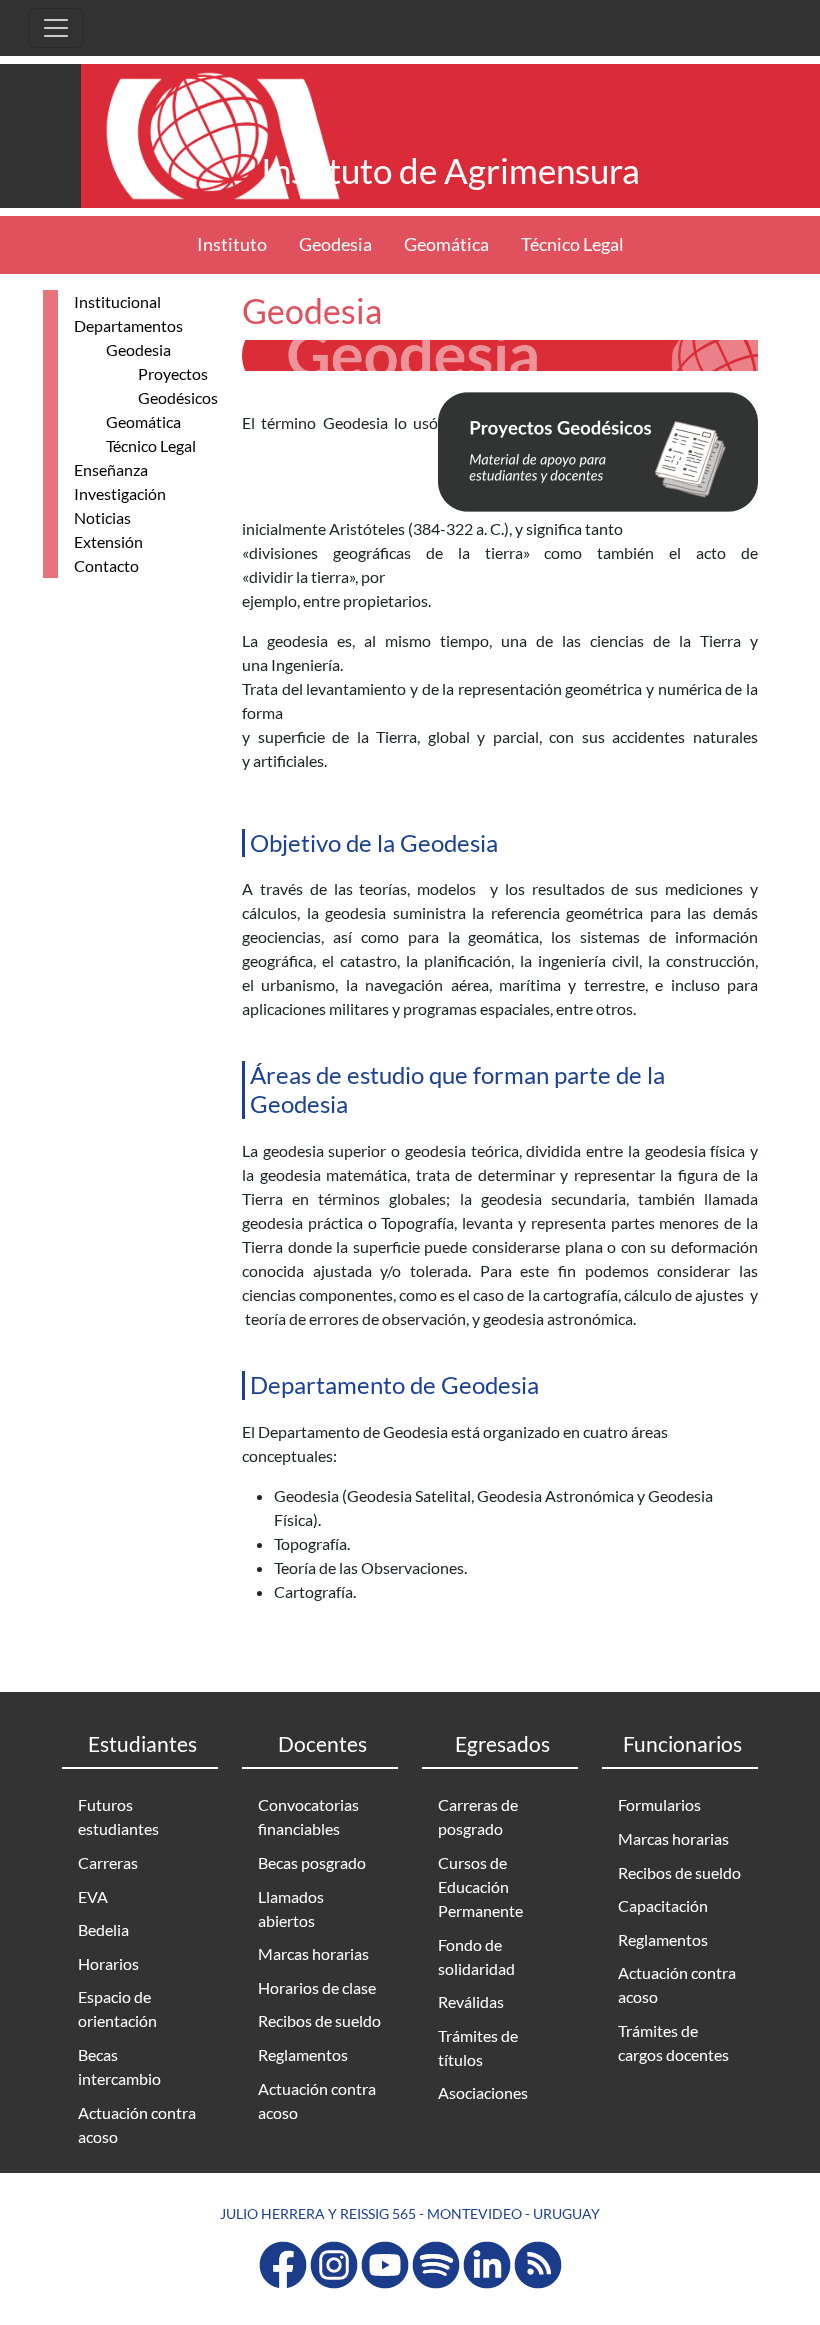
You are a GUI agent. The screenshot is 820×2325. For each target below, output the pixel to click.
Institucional (117, 301)
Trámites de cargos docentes (673, 2042)
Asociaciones (483, 2092)
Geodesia (335, 244)
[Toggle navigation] (56, 28)
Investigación (120, 493)
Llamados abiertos (291, 1908)
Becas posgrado (312, 1862)
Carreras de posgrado (478, 1816)
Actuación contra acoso (137, 2124)
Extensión (108, 541)
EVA (93, 1896)
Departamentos (128, 325)
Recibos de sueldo (319, 2020)
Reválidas (471, 2001)
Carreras (108, 1862)
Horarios (108, 1963)
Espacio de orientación (117, 2008)
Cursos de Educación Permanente (480, 1886)
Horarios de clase (317, 1987)
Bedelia (103, 1929)
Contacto (106, 565)
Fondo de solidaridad (476, 1956)
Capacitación (663, 1905)
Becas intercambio (119, 2066)
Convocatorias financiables (308, 1816)
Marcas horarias (313, 1953)
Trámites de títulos (478, 2047)
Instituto (232, 244)
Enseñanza (111, 469)
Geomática (446, 244)
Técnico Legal (572, 244)
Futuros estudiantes (118, 1816)
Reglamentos (303, 2054)
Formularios (659, 1804)
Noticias (102, 517)
